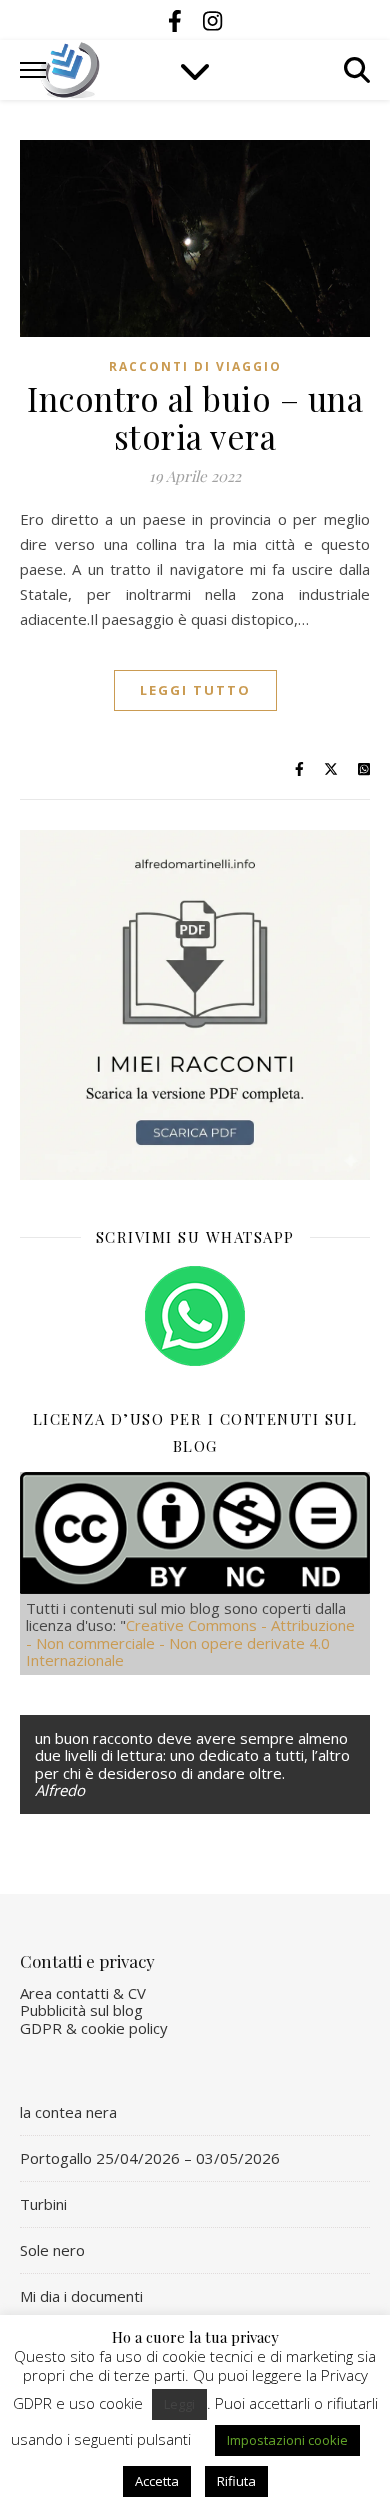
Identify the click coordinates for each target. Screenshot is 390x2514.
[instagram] (212, 20)
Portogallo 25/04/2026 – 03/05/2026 (150, 2158)
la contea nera (68, 2112)
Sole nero (52, 2250)
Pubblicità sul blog (81, 2010)
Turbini (43, 2204)
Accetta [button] (157, 2481)
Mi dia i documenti (81, 2296)
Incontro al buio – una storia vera (195, 417)
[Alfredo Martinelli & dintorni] (70, 70)
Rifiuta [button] (236, 2481)
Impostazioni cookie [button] (287, 2440)
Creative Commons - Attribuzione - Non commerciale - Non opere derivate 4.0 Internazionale (190, 1642)
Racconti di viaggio (195, 366)
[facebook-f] (178, 20)
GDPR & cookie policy (94, 2028)
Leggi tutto (195, 690)
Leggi (179, 2404)
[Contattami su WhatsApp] (195, 1316)
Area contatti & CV (83, 1993)
